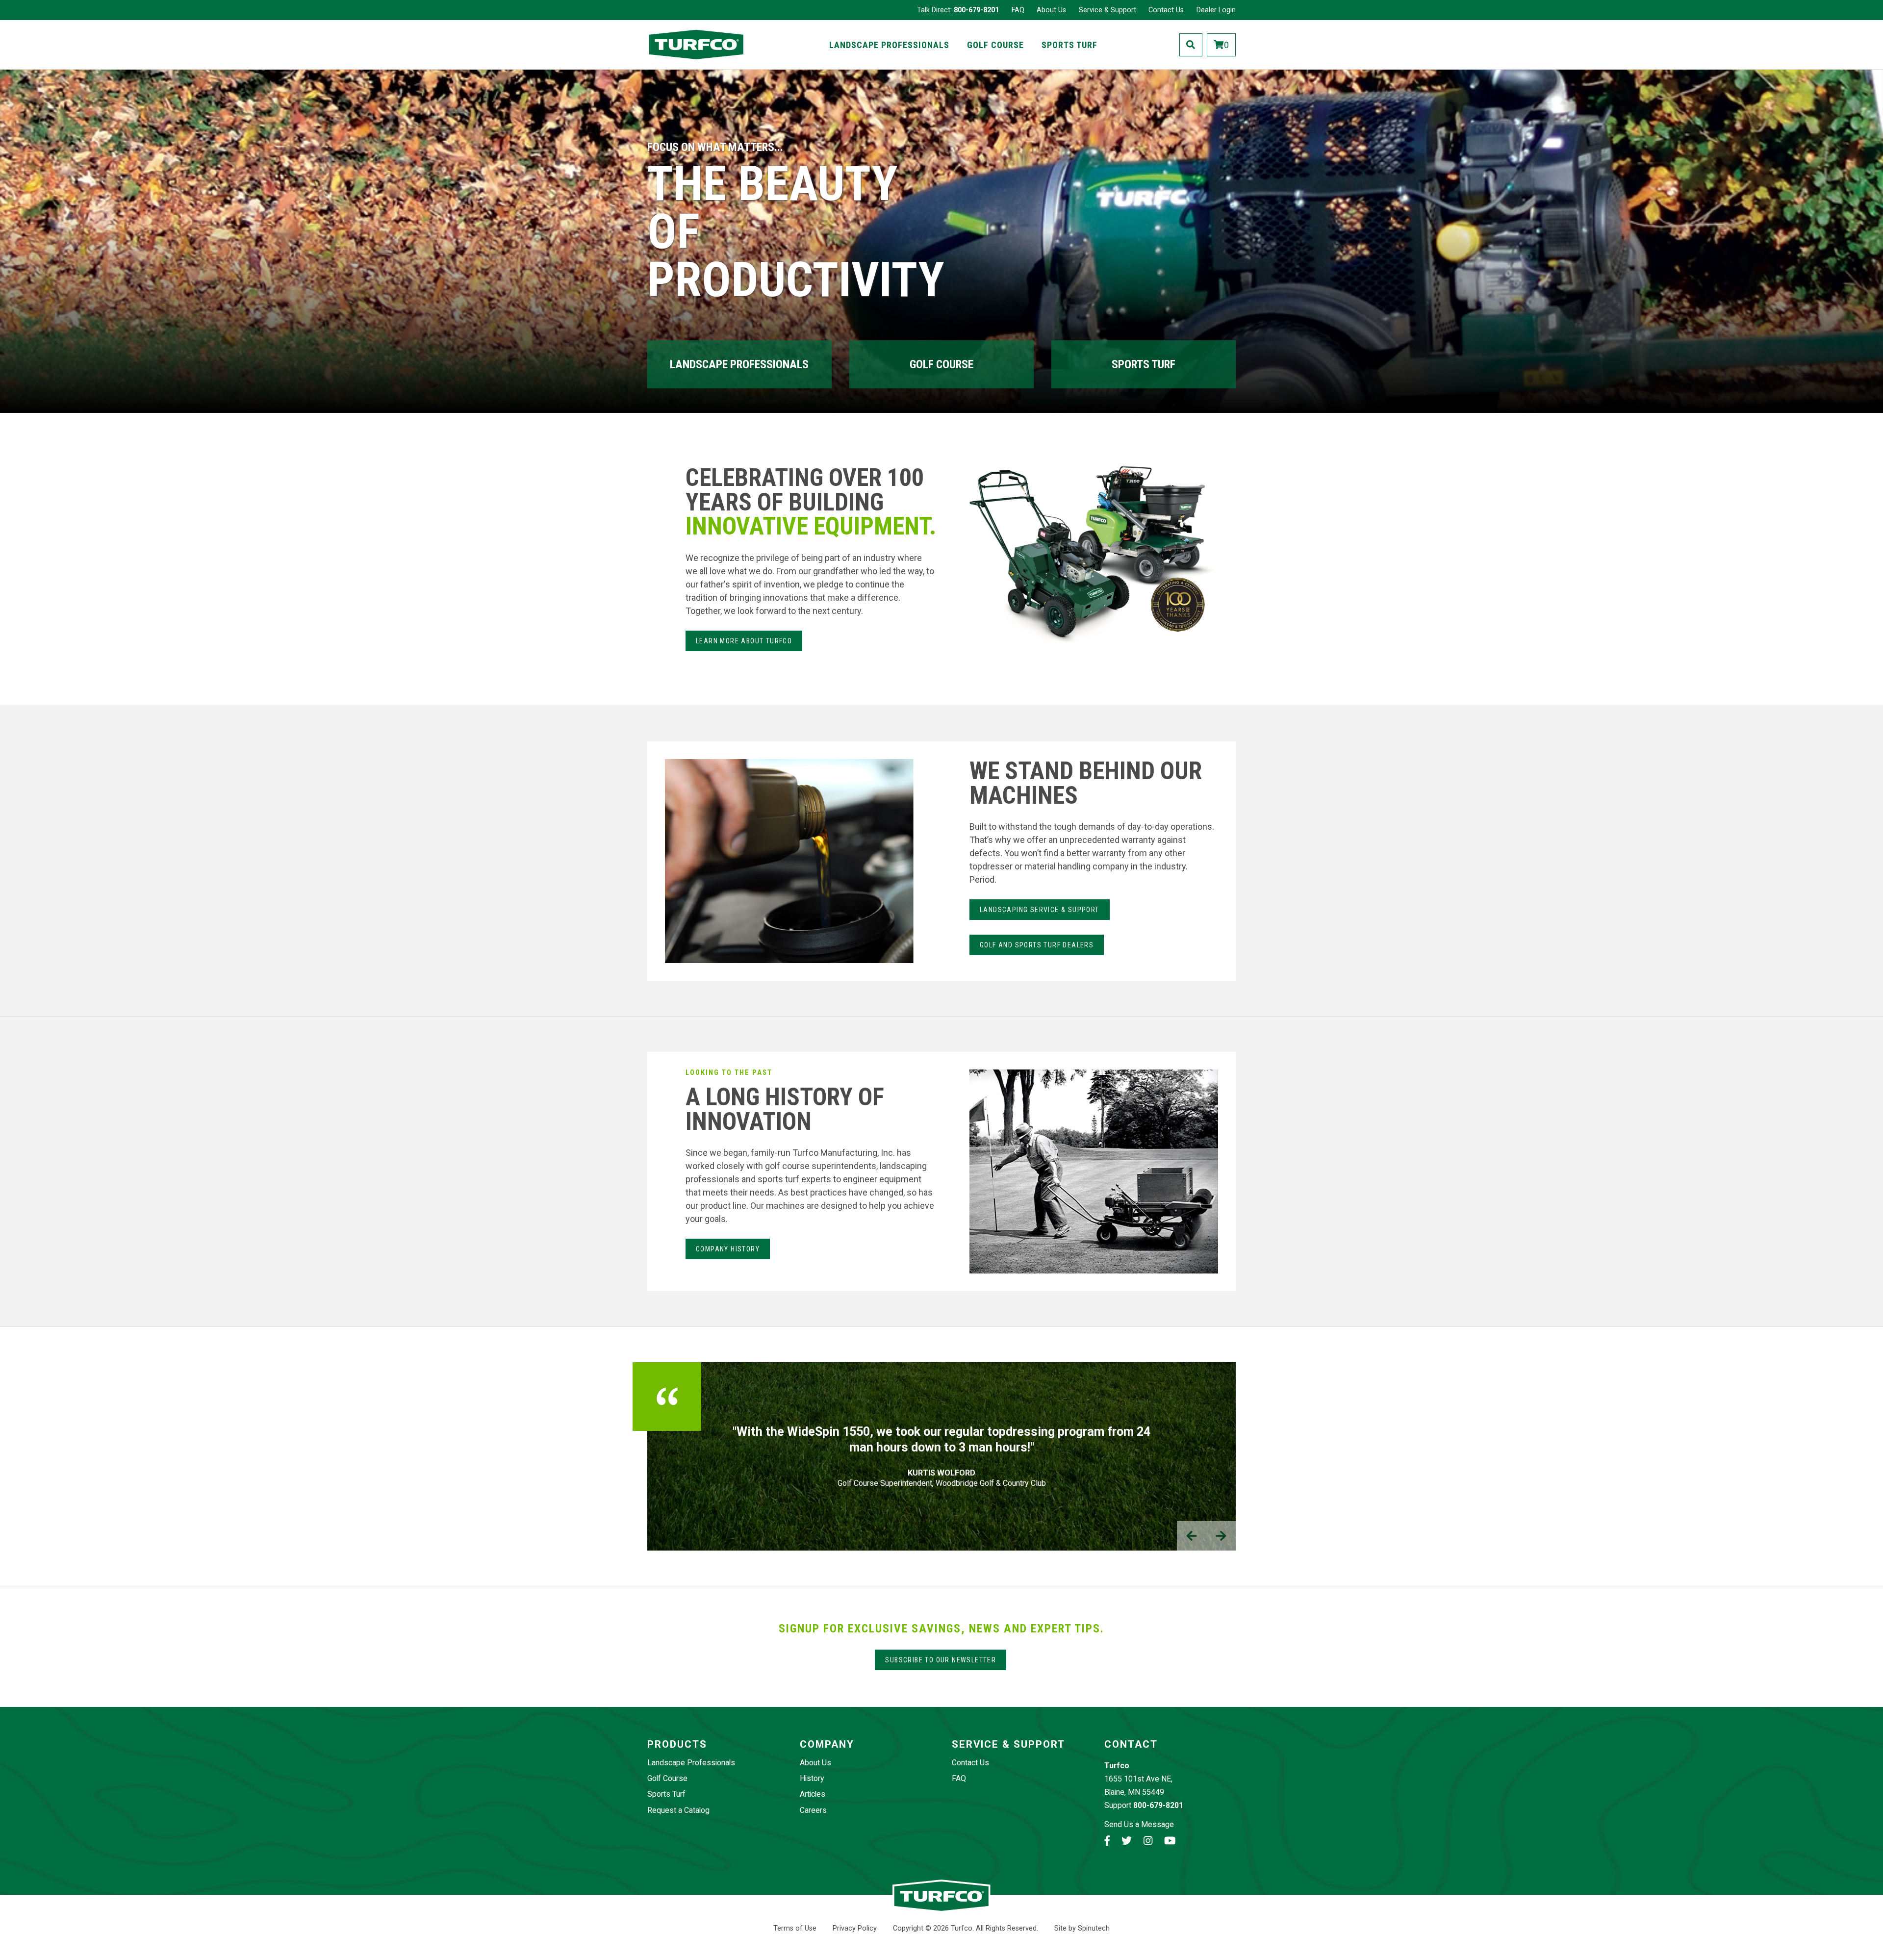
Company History (728, 1249)
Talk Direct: (958, 10)
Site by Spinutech (1082, 1928)
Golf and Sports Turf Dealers (1037, 945)
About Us (1051, 10)
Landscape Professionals (889, 45)
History (812, 1778)
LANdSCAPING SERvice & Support (1040, 910)
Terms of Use (795, 1928)
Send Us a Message (1139, 1824)
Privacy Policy (855, 1928)
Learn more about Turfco (744, 641)
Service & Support (1107, 10)
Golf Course (995, 45)
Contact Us (1166, 10)
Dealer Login (1216, 10)
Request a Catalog (678, 1810)
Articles (813, 1794)
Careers (813, 1810)
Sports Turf (1069, 45)
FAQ (1018, 10)
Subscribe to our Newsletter (941, 1660)
